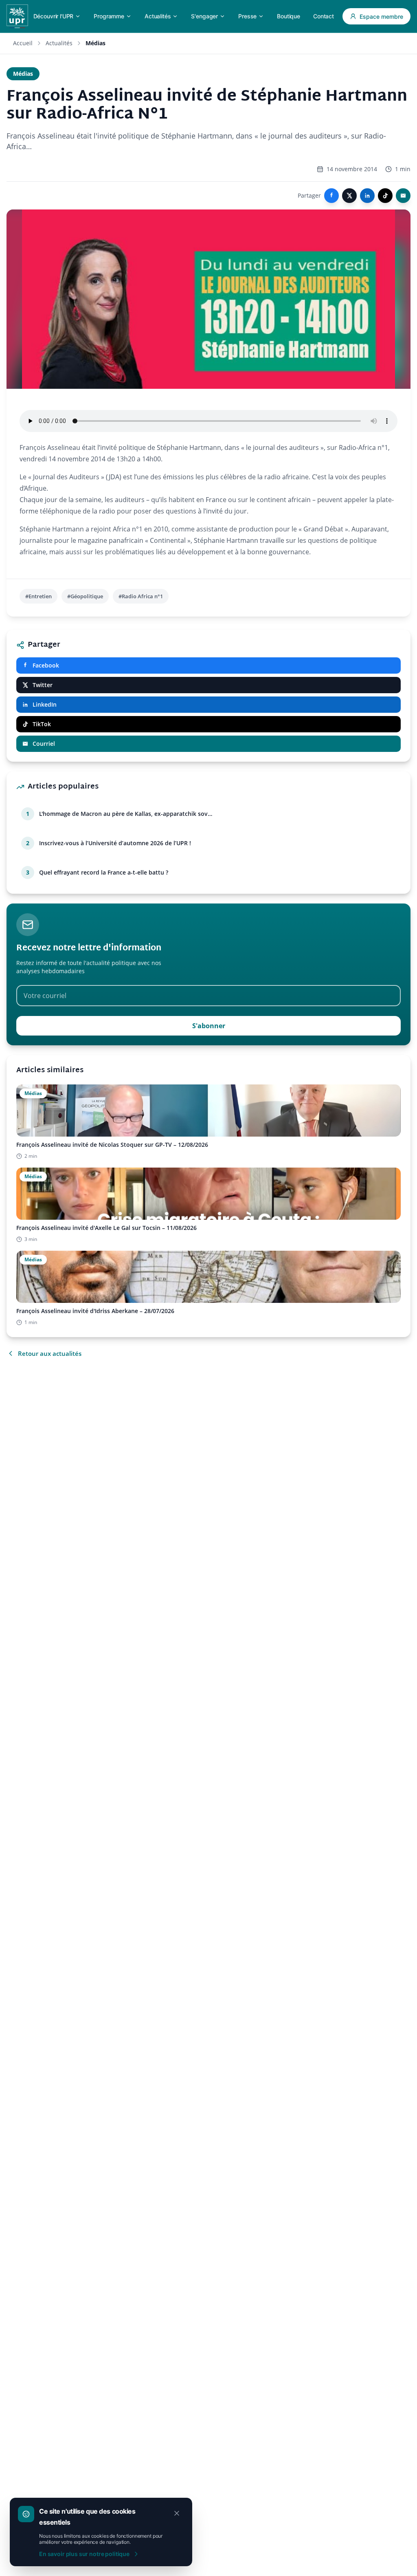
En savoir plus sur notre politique (84, 2554)
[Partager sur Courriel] (403, 196)
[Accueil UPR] (17, 16)
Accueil (23, 43)
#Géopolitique (85, 596)
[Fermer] (177, 2513)
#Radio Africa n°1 (141, 596)
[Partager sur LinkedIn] (367, 196)
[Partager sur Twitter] (349, 196)
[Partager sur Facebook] (331, 196)
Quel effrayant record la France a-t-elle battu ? (104, 872)
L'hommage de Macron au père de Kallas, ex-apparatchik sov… (126, 814)
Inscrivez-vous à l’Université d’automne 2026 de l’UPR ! (115, 843)
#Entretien (38, 596)
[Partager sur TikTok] (385, 196)
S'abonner (209, 1026)
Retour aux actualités (50, 1353)
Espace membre (381, 17)
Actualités (59, 43)
